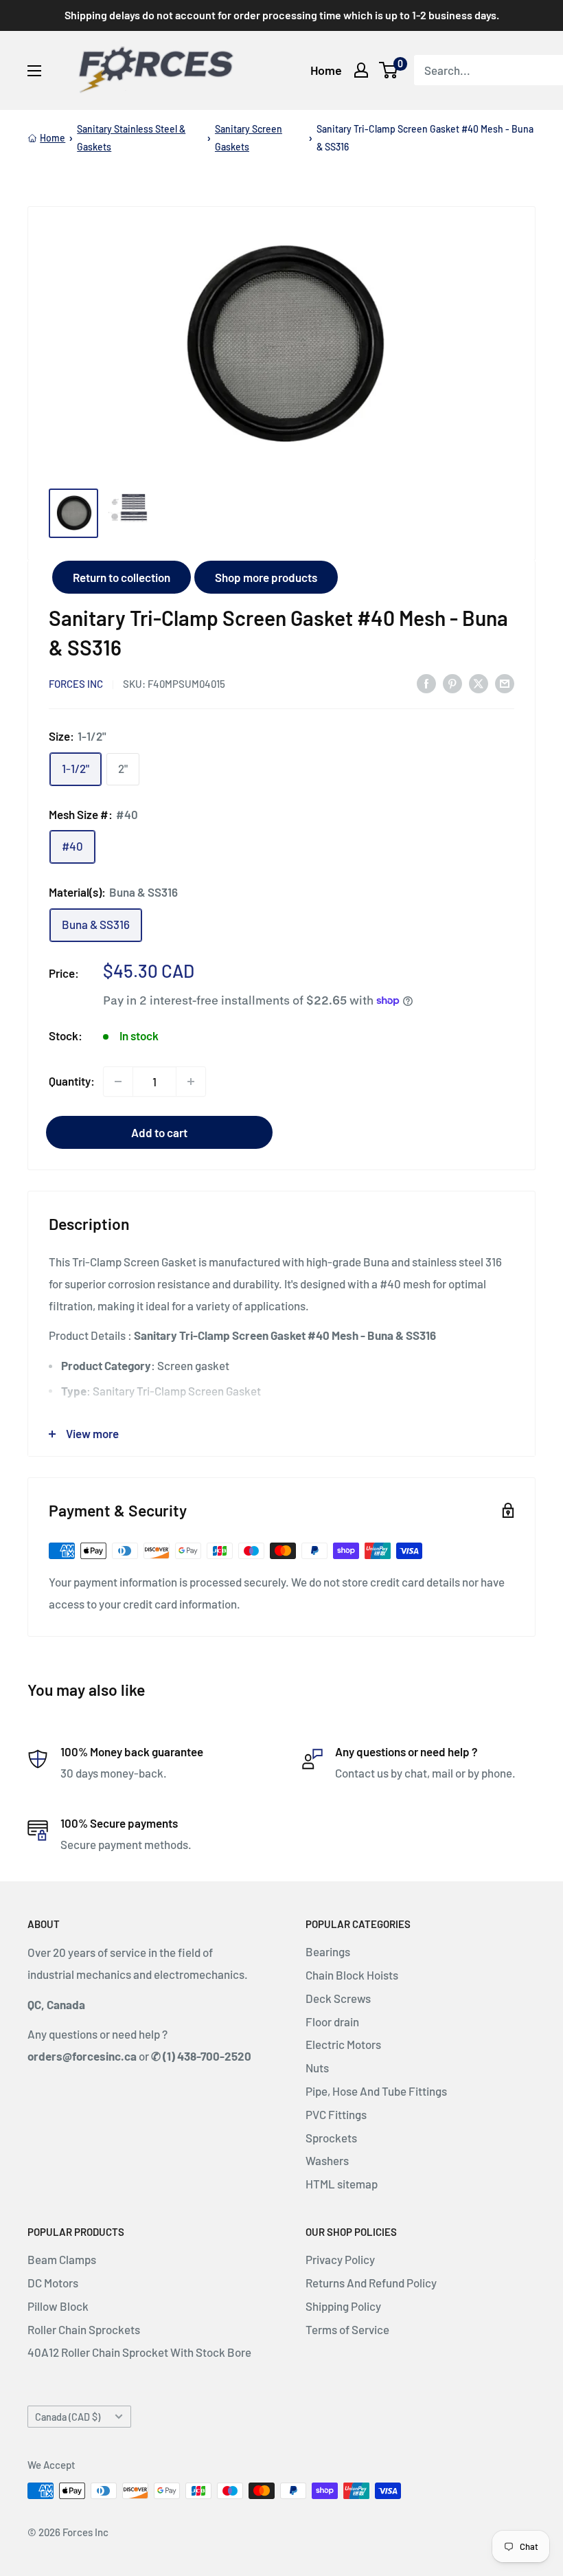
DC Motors (53, 2283)
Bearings (328, 1951)
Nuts (317, 2068)
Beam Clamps (62, 2259)
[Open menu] (34, 71)
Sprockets (331, 2138)
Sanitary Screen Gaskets (249, 138)
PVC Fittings (336, 2114)
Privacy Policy (340, 2259)
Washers (327, 2160)
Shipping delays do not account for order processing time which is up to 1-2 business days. (282, 15)
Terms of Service (347, 2329)
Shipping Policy (343, 2306)
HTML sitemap (342, 2184)
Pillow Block (58, 2306)
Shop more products (266, 577)
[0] (389, 70)
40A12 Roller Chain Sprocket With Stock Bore (139, 2352)
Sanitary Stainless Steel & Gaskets (131, 138)
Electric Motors (343, 2044)
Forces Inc (76, 684)
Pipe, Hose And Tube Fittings (376, 2091)
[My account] (361, 70)
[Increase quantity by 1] (191, 1082)
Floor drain (332, 2021)
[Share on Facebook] (426, 682)
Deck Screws (338, 1998)
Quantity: (72, 1081)
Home (326, 70)
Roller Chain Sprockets (84, 2329)
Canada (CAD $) (68, 2417)
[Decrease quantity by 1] (118, 1082)
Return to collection (122, 577)
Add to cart (159, 1132)
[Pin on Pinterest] (452, 682)
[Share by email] (505, 682)
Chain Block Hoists (352, 1975)
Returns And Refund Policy (371, 2283)
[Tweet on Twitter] (479, 682)
